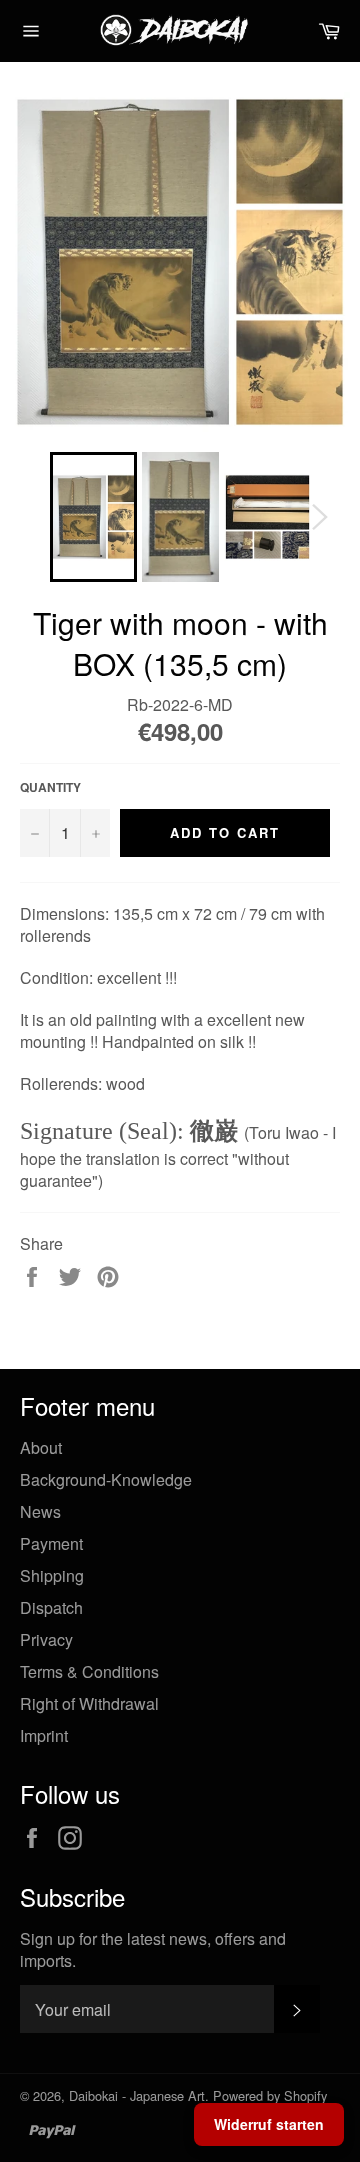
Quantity (50, 787)
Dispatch (51, 1607)
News (40, 1511)
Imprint (44, 1735)
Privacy (46, 1639)
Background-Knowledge (106, 1479)
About (41, 1447)
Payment (51, 1543)
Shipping (52, 1575)
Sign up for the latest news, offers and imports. (153, 1950)
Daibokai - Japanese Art (137, 2095)
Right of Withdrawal (89, 1703)
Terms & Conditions (89, 1671)
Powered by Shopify (270, 2095)
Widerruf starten (269, 2124)
